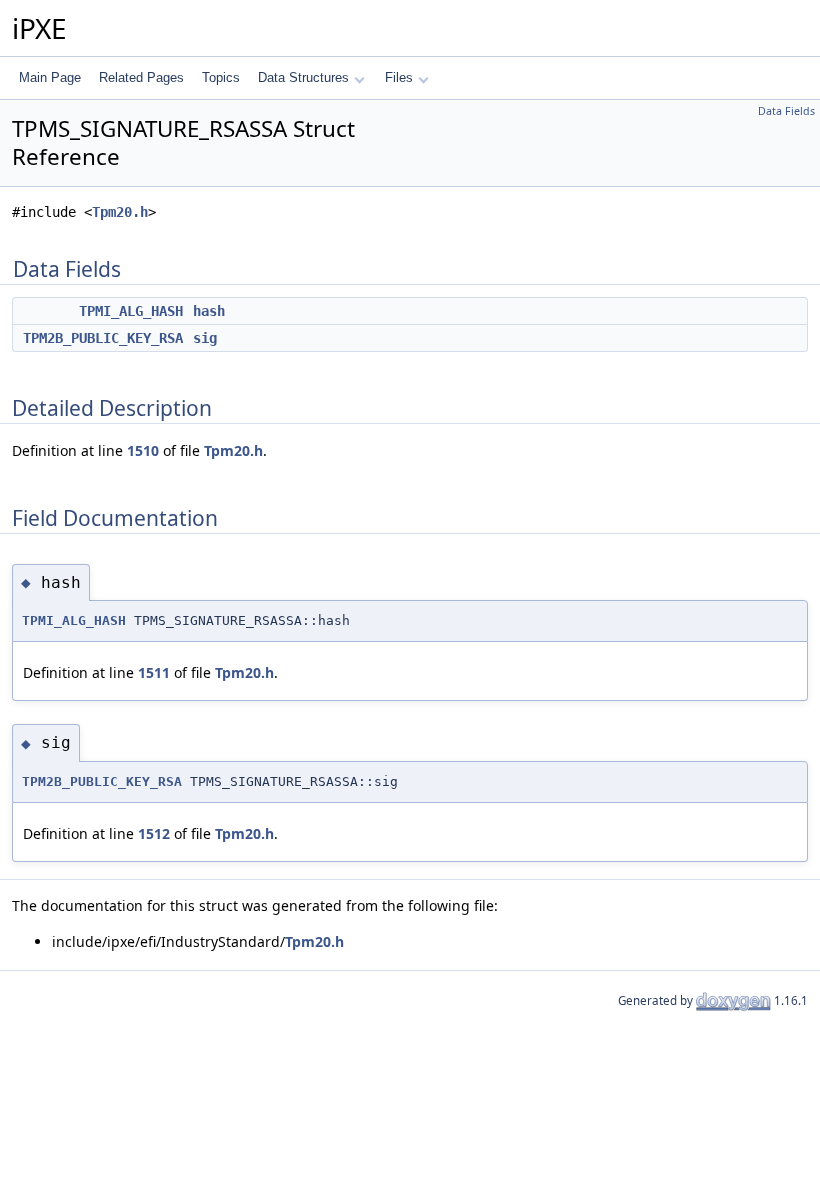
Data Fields (786, 111)
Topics (221, 77)
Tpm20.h (120, 212)
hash (209, 311)
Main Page (50, 77)
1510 (143, 450)
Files (399, 77)
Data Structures (303, 77)
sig (205, 338)
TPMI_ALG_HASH (131, 311)
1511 (154, 672)
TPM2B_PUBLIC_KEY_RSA (103, 338)
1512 (154, 833)
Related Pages (141, 77)
